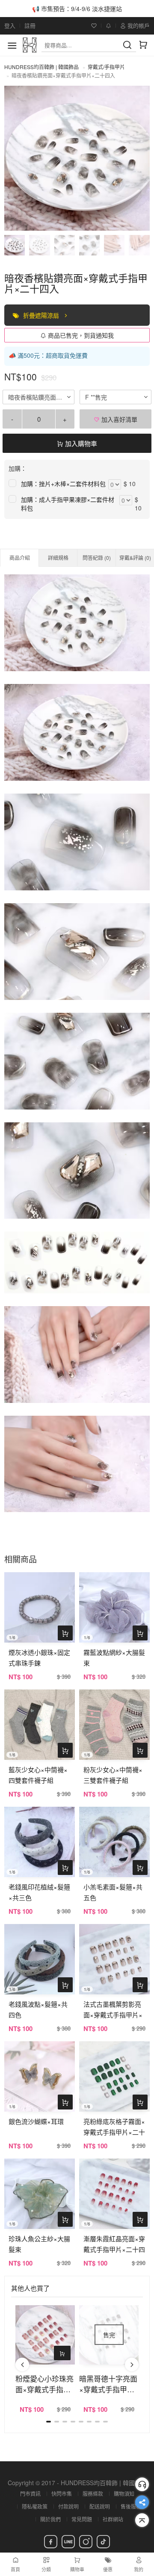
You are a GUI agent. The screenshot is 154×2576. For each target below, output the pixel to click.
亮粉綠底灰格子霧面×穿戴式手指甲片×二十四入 (114, 2132)
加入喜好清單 (118, 419)
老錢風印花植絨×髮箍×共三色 (39, 1892)
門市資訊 (30, 2493)
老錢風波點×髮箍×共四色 (38, 2009)
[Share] (142, 2502)
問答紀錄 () (97, 558)
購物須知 (124, 2493)
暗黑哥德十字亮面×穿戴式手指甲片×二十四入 (109, 2384)
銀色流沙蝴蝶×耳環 (36, 2121)
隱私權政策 (35, 2506)
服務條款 (93, 2493)
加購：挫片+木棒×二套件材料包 (63, 484)
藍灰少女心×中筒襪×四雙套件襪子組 (38, 1775)
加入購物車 (80, 443)
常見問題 (82, 2519)
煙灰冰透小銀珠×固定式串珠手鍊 (39, 1657)
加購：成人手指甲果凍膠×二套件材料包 (68, 504)
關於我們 (50, 2519)
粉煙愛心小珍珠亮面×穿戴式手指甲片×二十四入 (44, 2384)
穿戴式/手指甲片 (106, 67)
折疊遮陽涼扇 (42, 315)
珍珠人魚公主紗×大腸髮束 (39, 2244)
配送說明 (100, 2506)
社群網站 (113, 2519)
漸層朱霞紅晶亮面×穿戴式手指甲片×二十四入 (114, 2249)
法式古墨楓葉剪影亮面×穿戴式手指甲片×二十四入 (113, 2015)
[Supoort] (142, 2484)
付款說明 (68, 2506)
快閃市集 (62, 2493)
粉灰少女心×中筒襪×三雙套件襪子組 (113, 1775)
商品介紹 (20, 558)
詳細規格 (58, 558)
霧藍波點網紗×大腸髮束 (114, 1657)
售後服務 (131, 2506)
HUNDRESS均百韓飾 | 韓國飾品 (41, 67)
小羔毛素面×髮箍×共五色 (113, 1892)
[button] (22, 2364)
